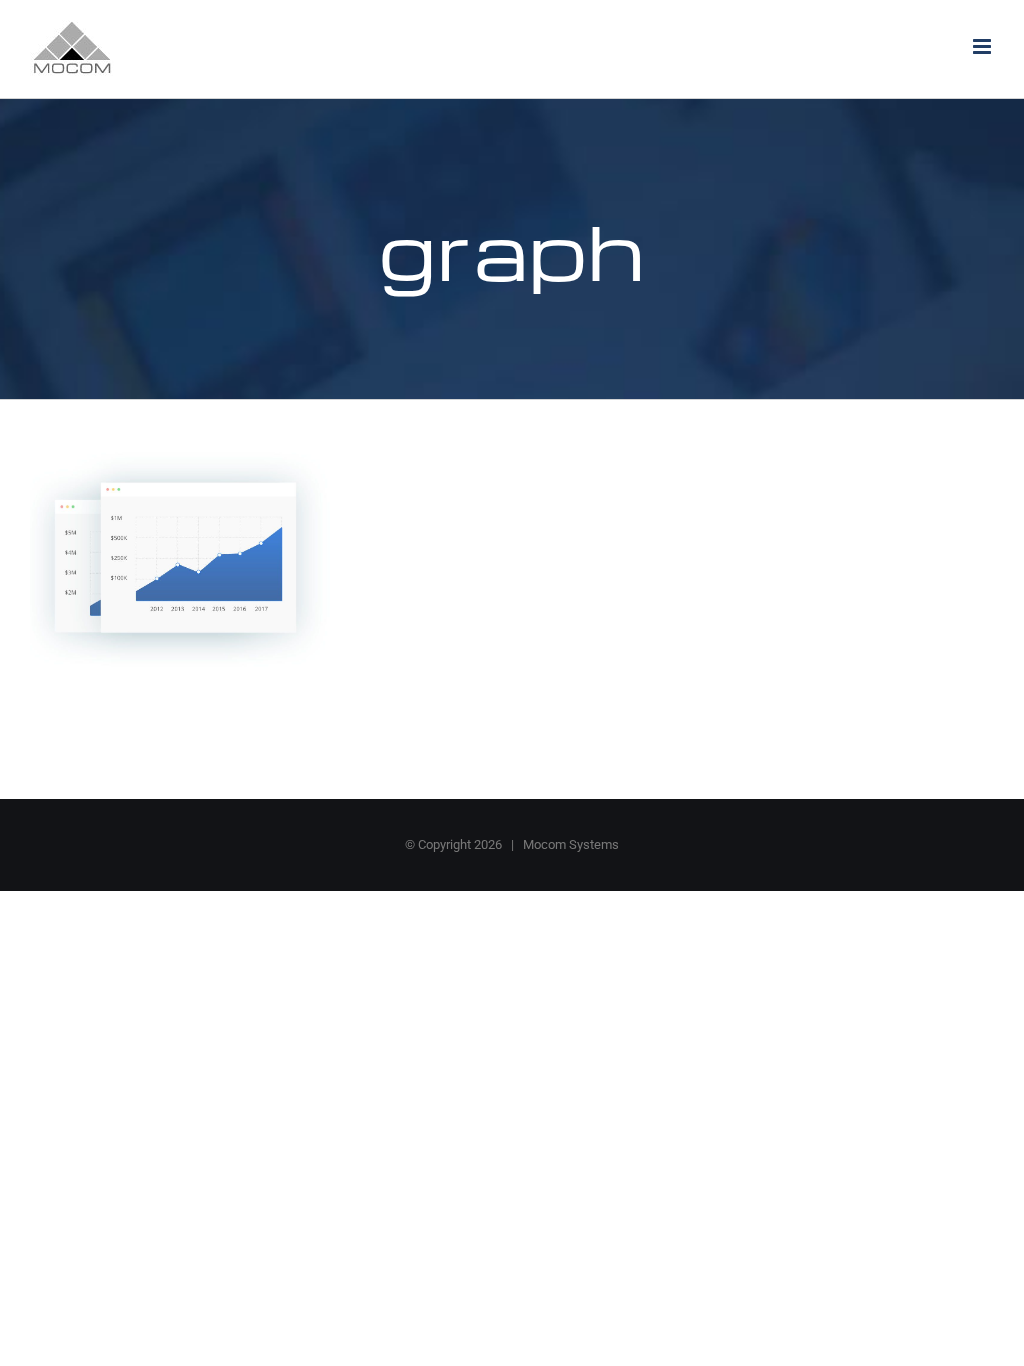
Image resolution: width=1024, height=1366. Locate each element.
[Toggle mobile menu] (983, 46)
